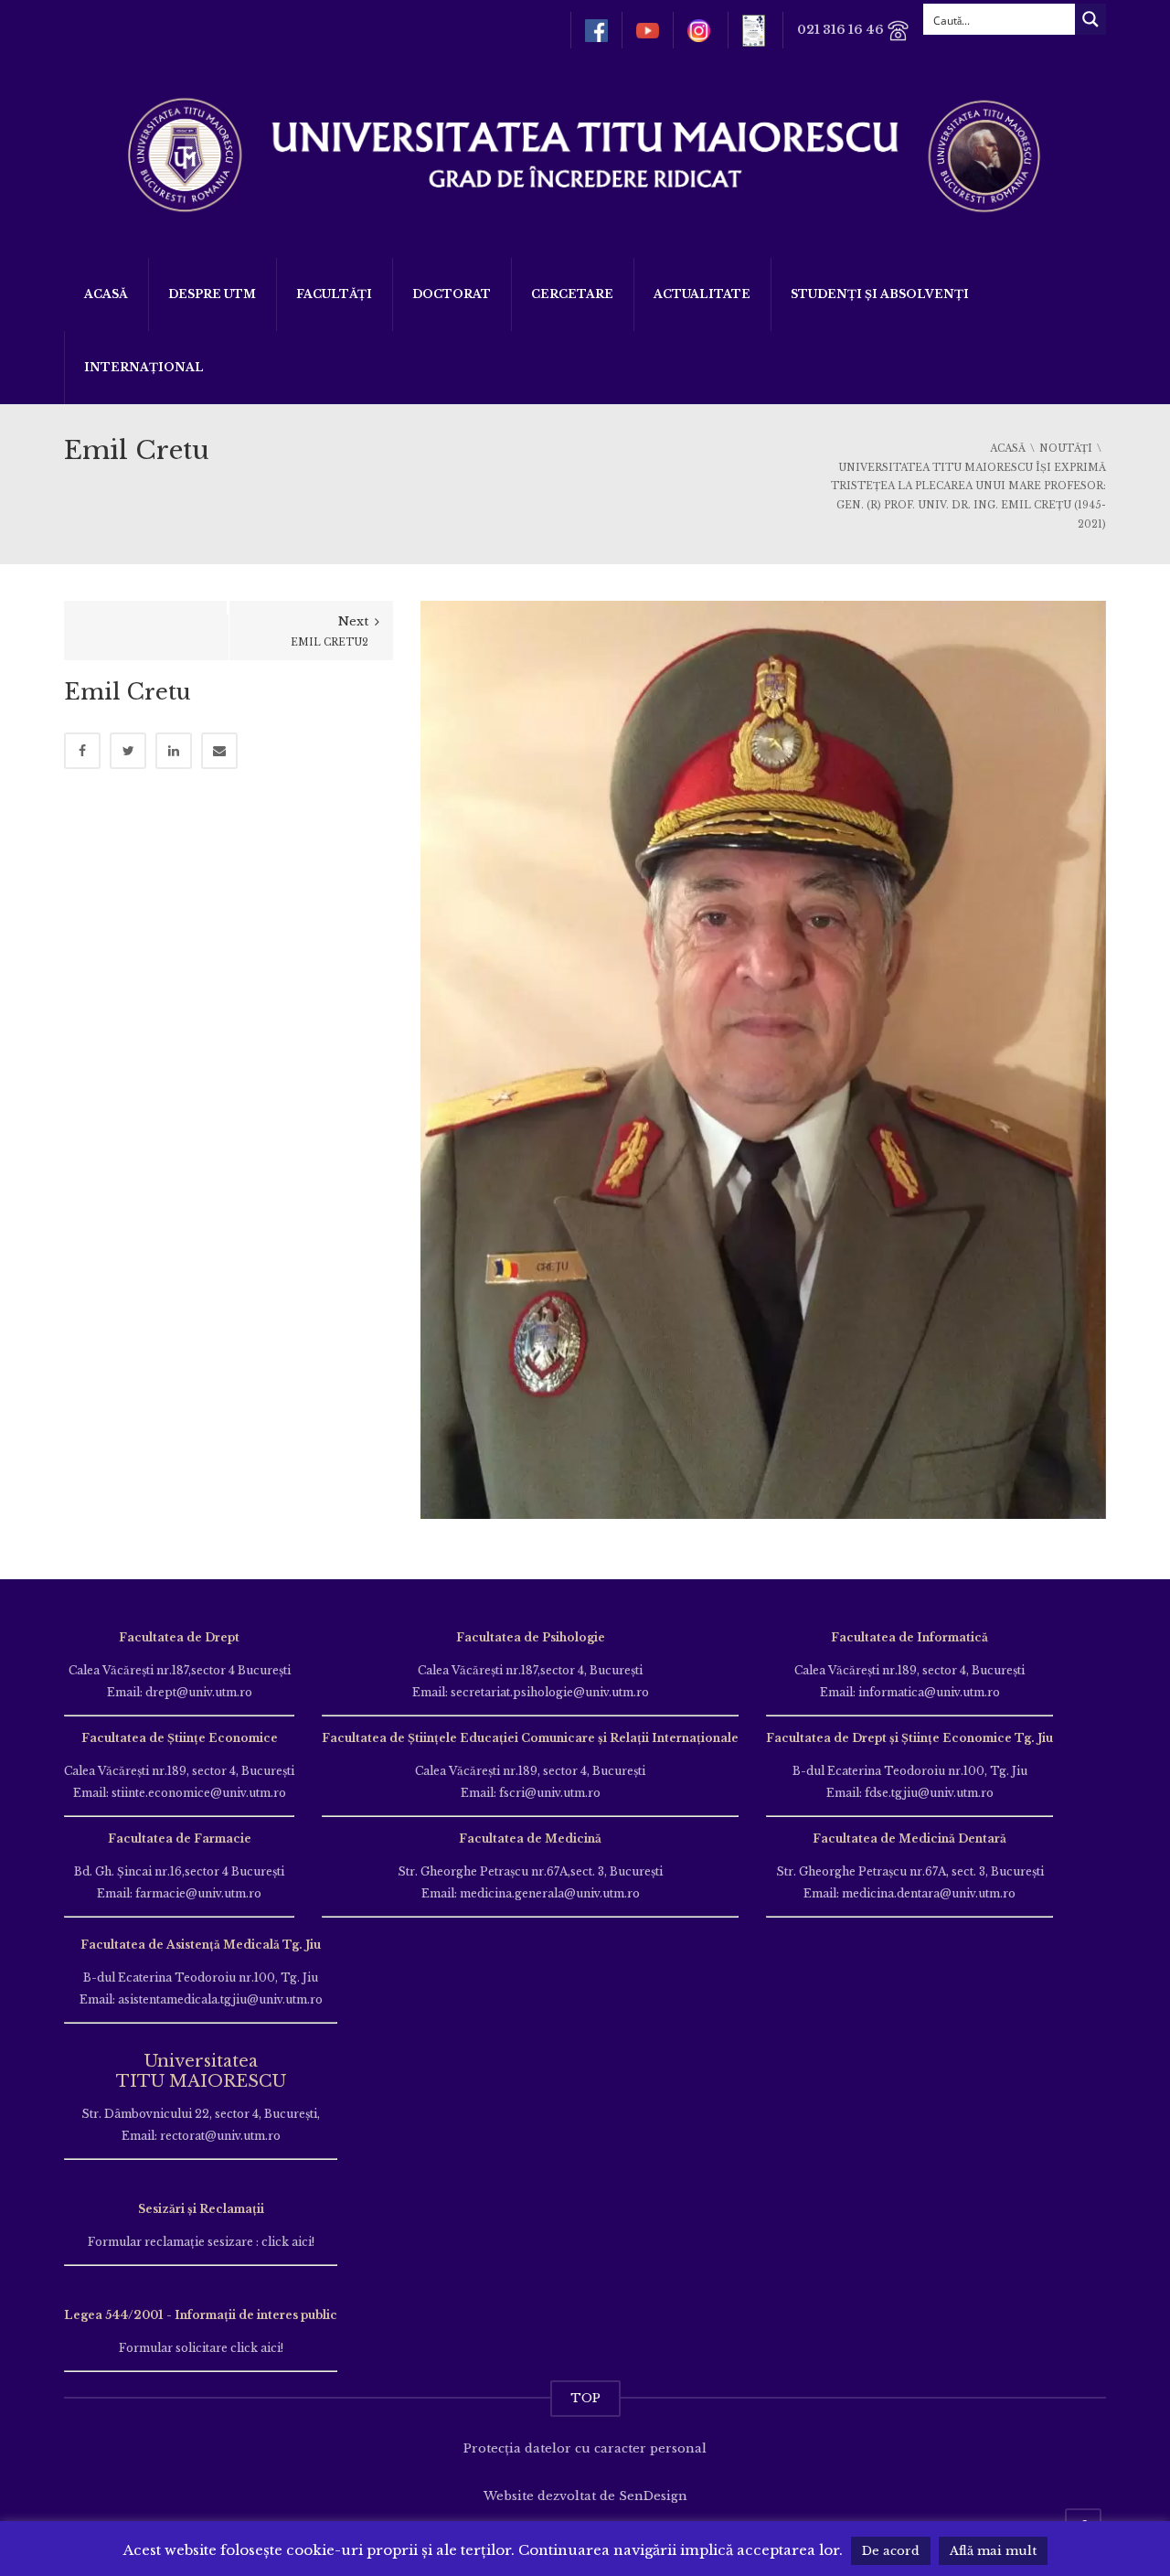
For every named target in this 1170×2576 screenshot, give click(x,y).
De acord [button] (891, 2551)
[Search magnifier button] (1090, 19)
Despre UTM (212, 294)
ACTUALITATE (702, 294)
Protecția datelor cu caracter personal (585, 2448)
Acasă (106, 294)
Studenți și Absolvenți (880, 294)
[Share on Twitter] (128, 751)
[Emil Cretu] (763, 1058)
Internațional (144, 367)
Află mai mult (993, 2551)
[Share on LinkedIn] (174, 751)
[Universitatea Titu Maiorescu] (585, 153)
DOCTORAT (452, 294)
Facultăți (334, 294)
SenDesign (653, 2496)
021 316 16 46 (842, 30)
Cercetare (572, 294)
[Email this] (219, 751)
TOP (585, 2398)
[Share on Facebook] (82, 751)
